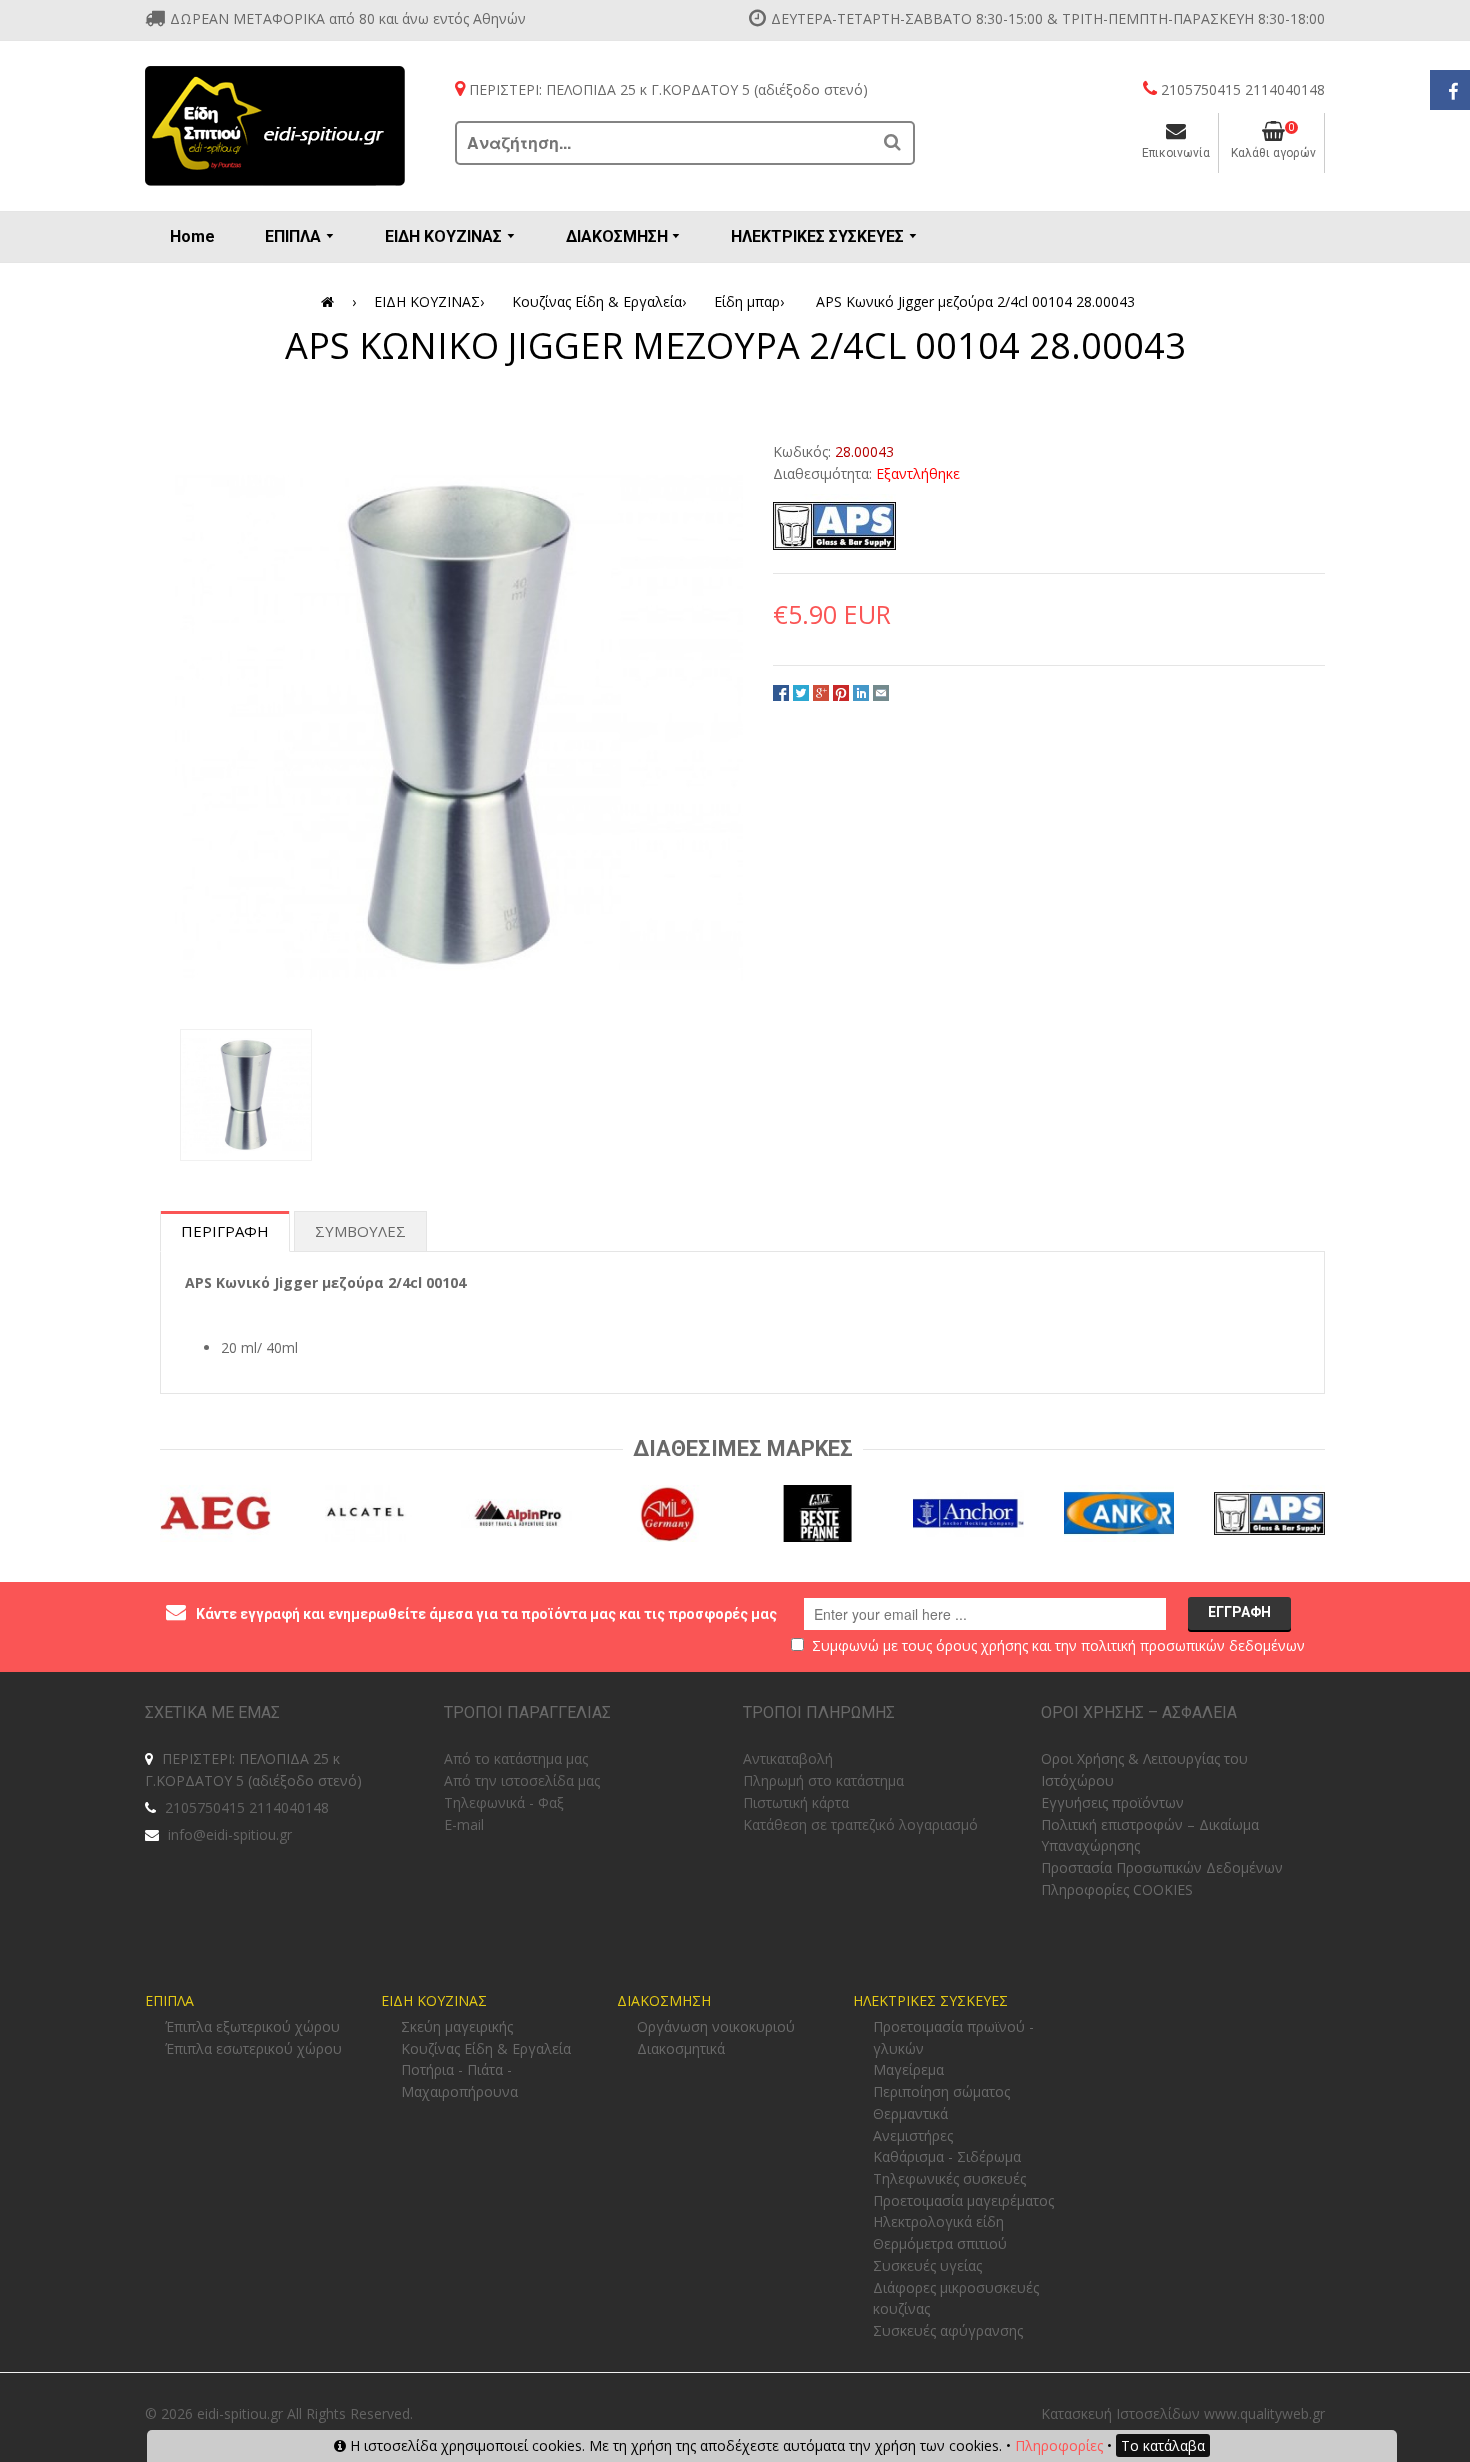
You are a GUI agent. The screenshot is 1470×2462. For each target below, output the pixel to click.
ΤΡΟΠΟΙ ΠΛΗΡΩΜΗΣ (819, 1712)
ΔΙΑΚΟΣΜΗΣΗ (664, 2000)
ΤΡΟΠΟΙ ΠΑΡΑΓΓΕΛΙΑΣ (527, 1712)
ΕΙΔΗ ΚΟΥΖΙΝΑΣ (429, 301)
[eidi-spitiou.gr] (275, 126)
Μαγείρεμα (908, 2069)
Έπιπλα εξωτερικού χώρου (252, 2026)
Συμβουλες (360, 1231)
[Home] (331, 302)
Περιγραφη (225, 1231)
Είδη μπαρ (749, 301)
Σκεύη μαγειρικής (457, 2026)
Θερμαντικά (910, 2113)
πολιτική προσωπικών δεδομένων (1193, 1645)
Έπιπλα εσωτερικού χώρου (253, 2048)
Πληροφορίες (1059, 2445)
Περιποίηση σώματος (941, 2091)
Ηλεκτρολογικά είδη (938, 2221)
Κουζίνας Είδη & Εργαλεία (599, 301)
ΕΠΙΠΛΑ (169, 2000)
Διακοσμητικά (681, 2048)
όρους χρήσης (982, 1645)
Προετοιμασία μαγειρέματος (963, 2200)
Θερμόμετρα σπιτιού (940, 2243)
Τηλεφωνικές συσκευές (949, 2178)
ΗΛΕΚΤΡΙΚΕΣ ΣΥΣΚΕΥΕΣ (930, 2000)
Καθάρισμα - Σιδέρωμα (947, 2156)
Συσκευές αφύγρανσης (948, 2330)
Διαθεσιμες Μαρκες (743, 1448)
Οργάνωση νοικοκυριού (716, 2026)
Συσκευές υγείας (927, 2265)
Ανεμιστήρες (913, 2135)
